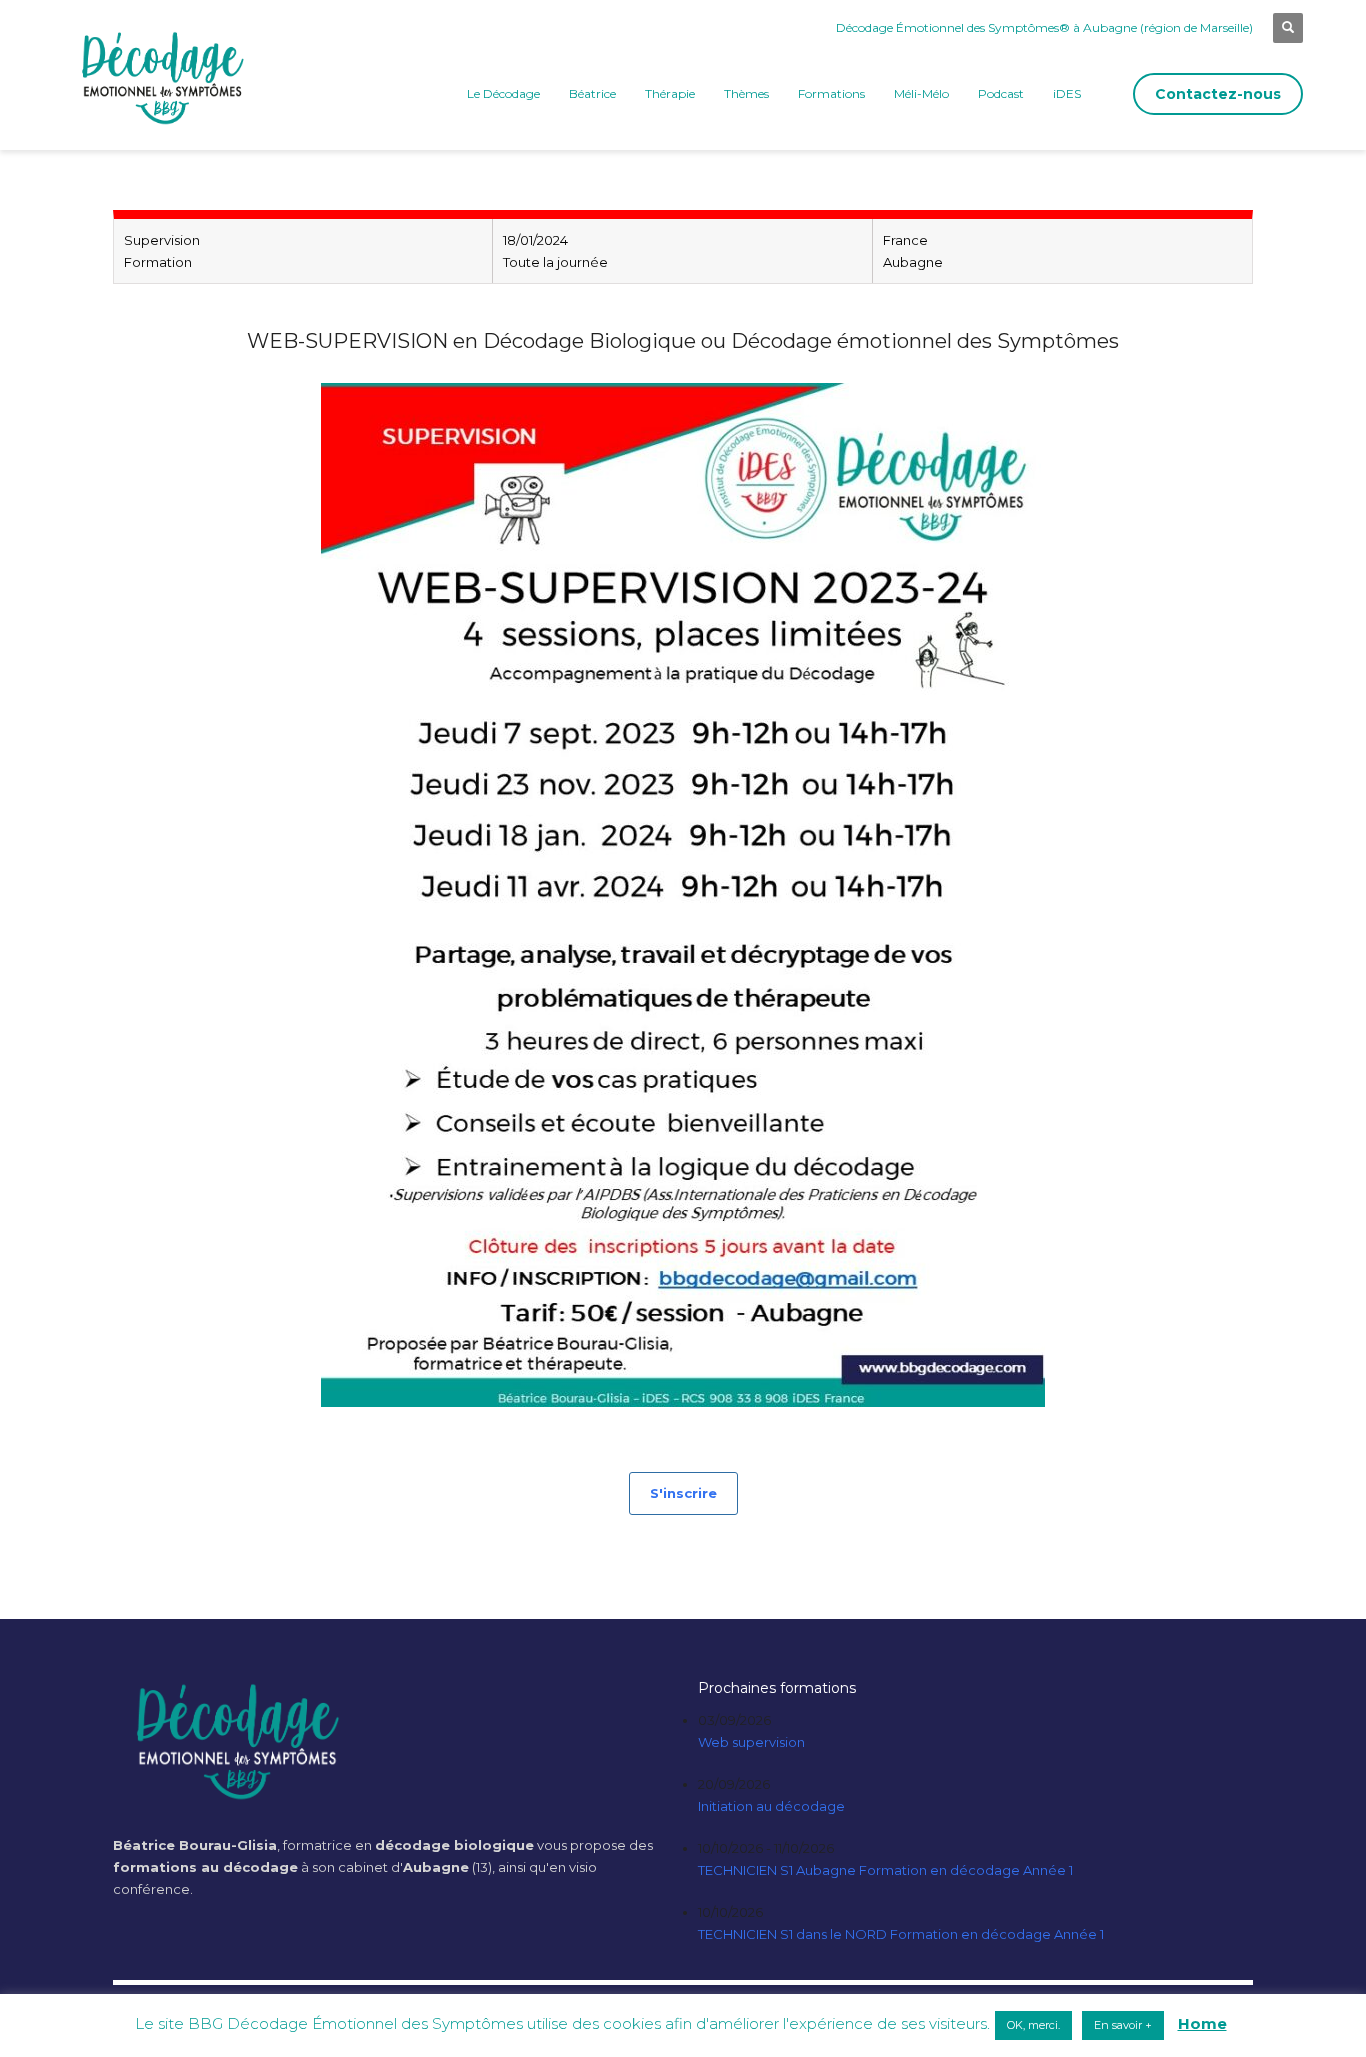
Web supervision (751, 1742)
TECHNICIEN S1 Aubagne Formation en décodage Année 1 (885, 1870)
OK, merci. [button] (1033, 2025)
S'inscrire (683, 1493)
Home (1202, 2023)
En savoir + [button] (1123, 2025)
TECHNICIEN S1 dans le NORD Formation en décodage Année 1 (901, 1934)
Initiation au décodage (771, 1806)
